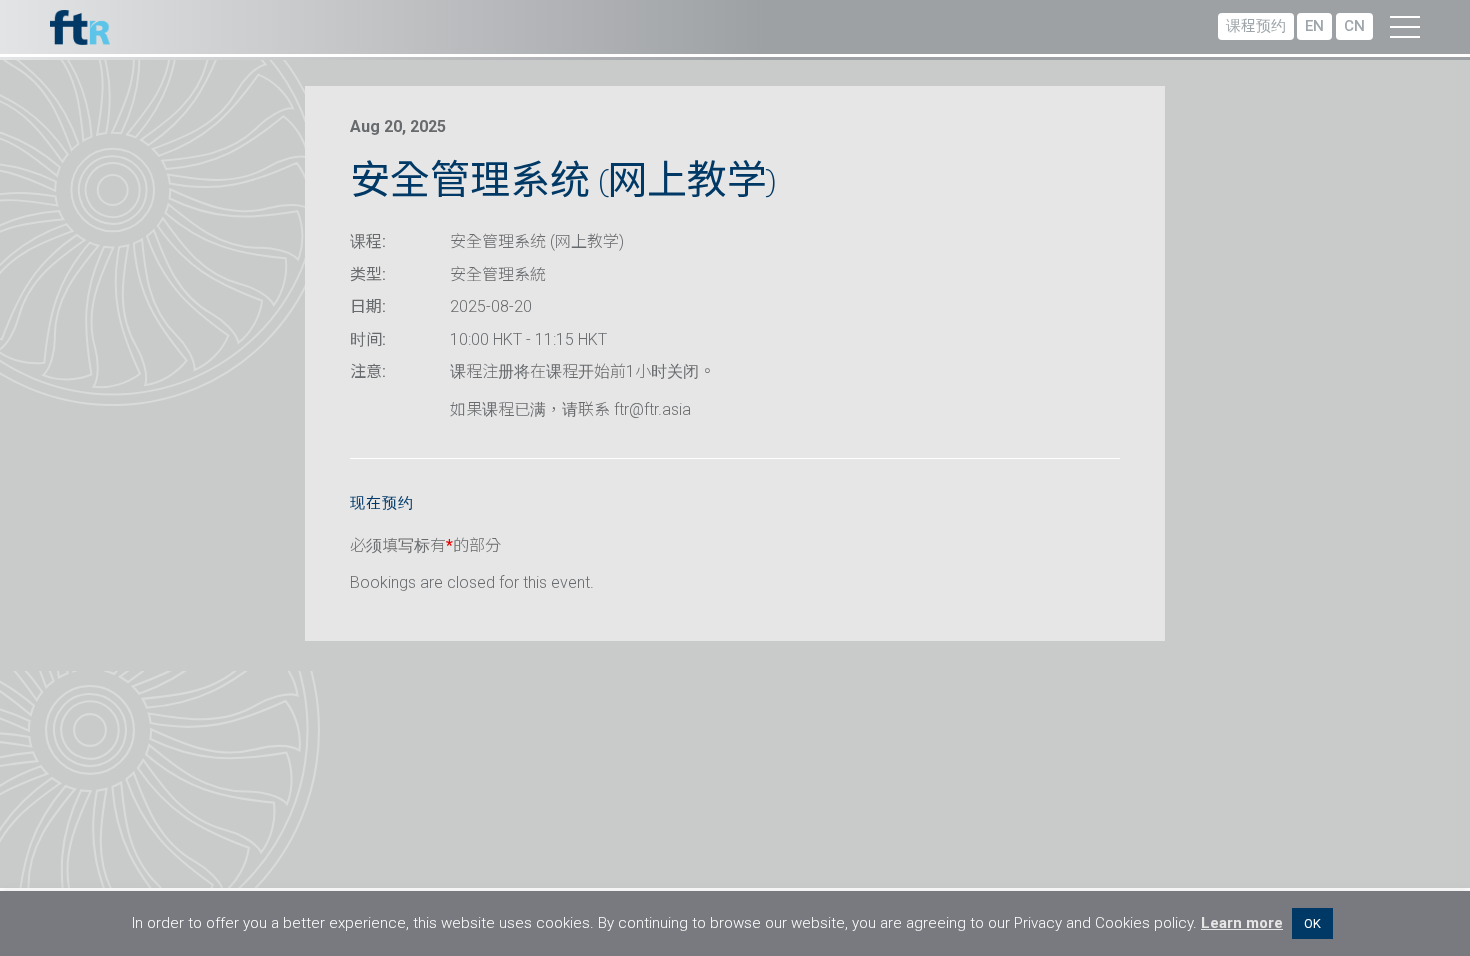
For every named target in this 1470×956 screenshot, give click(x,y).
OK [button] (1312, 923)
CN (1354, 26)
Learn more (1242, 923)
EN (1314, 26)
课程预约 (1256, 26)
